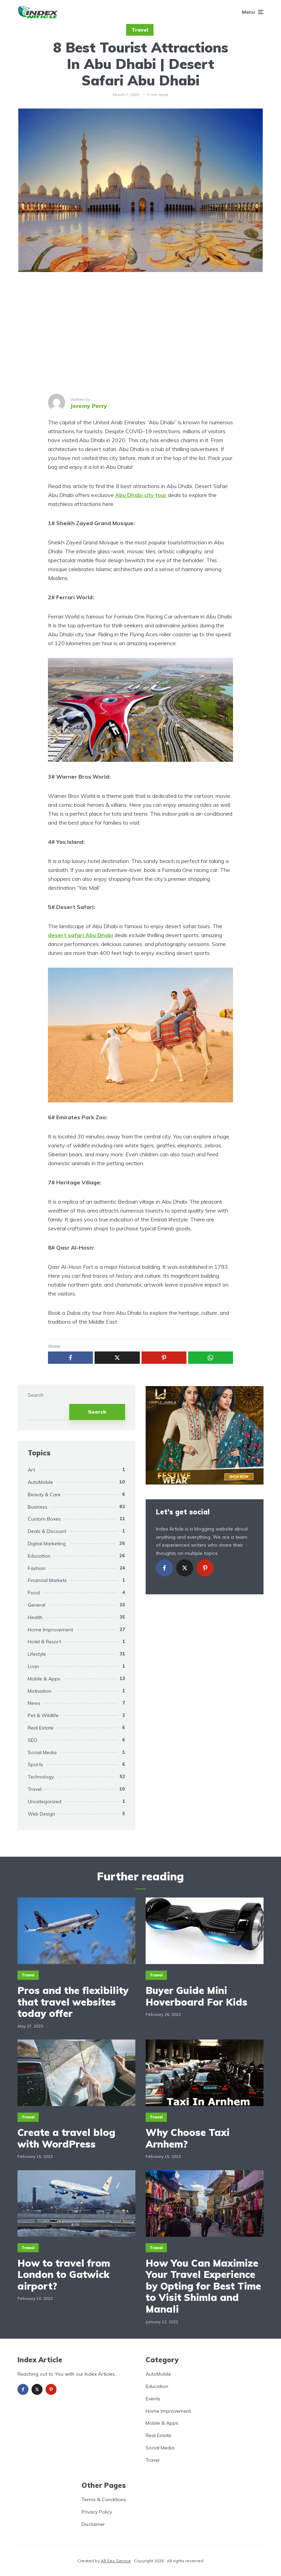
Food (34, 1593)
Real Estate (41, 1728)
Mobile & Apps (44, 1679)
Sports (35, 1764)
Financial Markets (47, 1580)
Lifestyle (37, 1654)
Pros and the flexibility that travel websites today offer (73, 2002)
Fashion (37, 1568)
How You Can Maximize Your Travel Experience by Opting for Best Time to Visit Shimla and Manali (203, 2286)
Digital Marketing (47, 1544)
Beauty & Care (44, 1494)
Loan (33, 1666)
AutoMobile (40, 1482)
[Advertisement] (140, 329)
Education (39, 1556)
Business (38, 1507)
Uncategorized (45, 1801)
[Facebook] (164, 1568)
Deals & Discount (47, 1531)
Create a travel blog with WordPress (66, 2138)
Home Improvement (50, 1630)
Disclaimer (93, 2524)
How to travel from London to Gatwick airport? (64, 2275)
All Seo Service (116, 2561)
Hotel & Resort (44, 1642)
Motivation (40, 1691)
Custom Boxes (44, 1519)
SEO (33, 1740)
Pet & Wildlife (43, 1715)
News (34, 1703)
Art (31, 1470)
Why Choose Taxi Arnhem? (188, 2138)
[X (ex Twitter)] (185, 1568)
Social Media (42, 1752)
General (36, 1605)
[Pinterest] (205, 1568)
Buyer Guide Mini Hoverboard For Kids (197, 1996)
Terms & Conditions (104, 2500)
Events (153, 2399)
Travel (140, 30)
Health (35, 1617)
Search (36, 1395)
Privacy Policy (97, 2512)
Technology (41, 1777)
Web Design (41, 1814)
